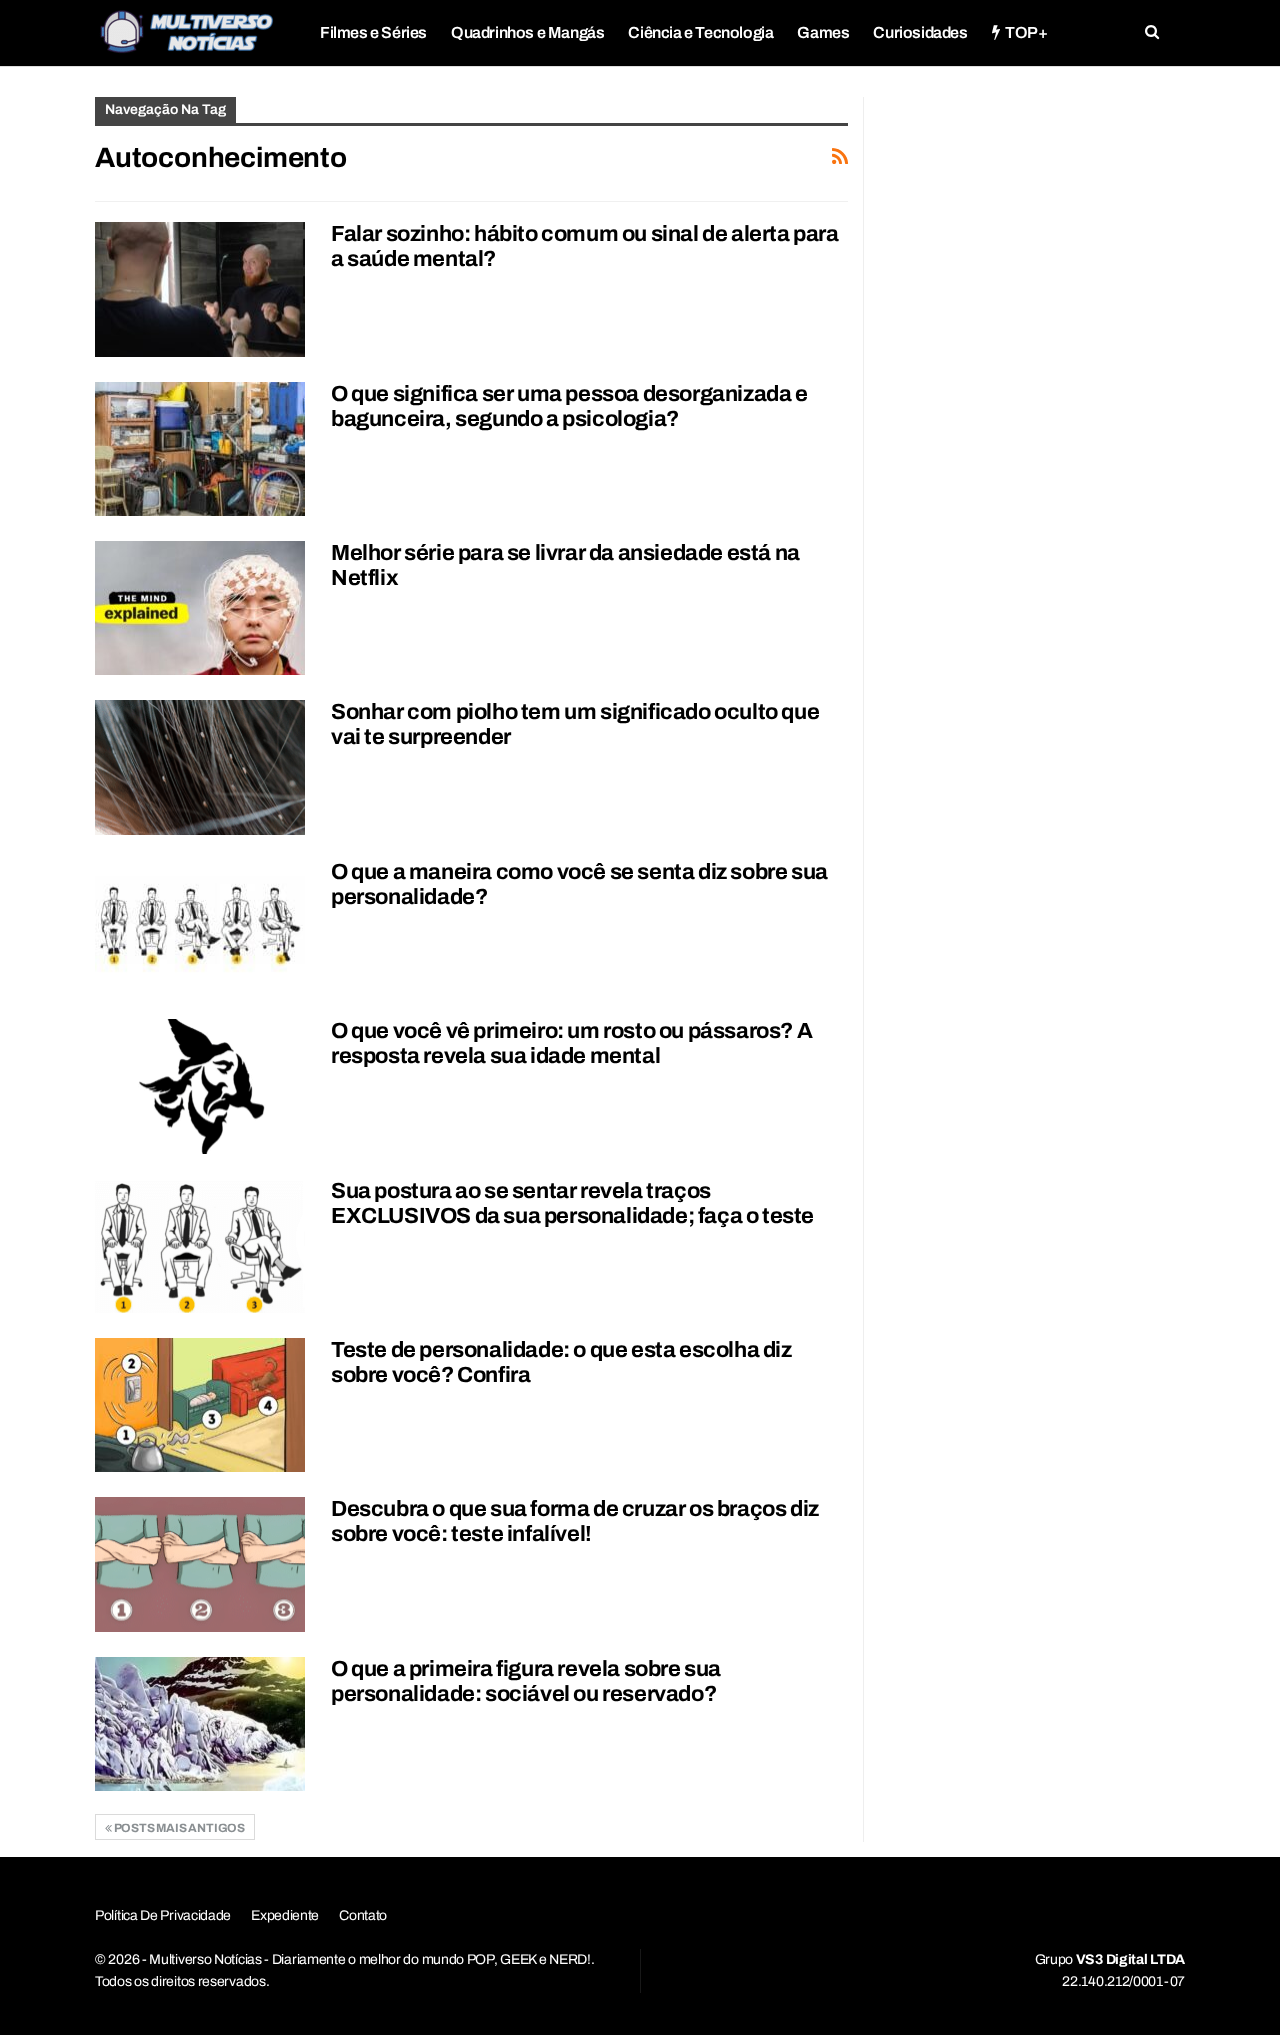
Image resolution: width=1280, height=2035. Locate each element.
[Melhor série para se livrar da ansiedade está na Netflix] (200, 608)
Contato (363, 1915)
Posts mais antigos (178, 1828)
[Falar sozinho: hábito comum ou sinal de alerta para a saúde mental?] (200, 289)
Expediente (285, 1915)
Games (823, 32)
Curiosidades (920, 32)
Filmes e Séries (373, 32)
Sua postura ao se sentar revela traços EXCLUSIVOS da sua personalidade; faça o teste (572, 1203)
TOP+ (1026, 32)
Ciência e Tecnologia (700, 32)
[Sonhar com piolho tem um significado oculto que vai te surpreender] (200, 767)
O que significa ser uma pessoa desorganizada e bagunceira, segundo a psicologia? (569, 406)
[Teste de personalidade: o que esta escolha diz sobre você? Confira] (200, 1405)
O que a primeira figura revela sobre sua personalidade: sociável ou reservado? (526, 1681)
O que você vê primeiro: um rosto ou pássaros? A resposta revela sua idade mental (571, 1043)
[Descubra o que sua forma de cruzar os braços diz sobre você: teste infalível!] (200, 1564)
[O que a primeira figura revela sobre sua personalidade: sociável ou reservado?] (200, 1724)
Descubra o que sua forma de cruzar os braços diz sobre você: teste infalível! (575, 1521)
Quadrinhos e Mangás (527, 32)
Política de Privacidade (163, 1915)
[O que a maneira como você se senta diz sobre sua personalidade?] (200, 927)
